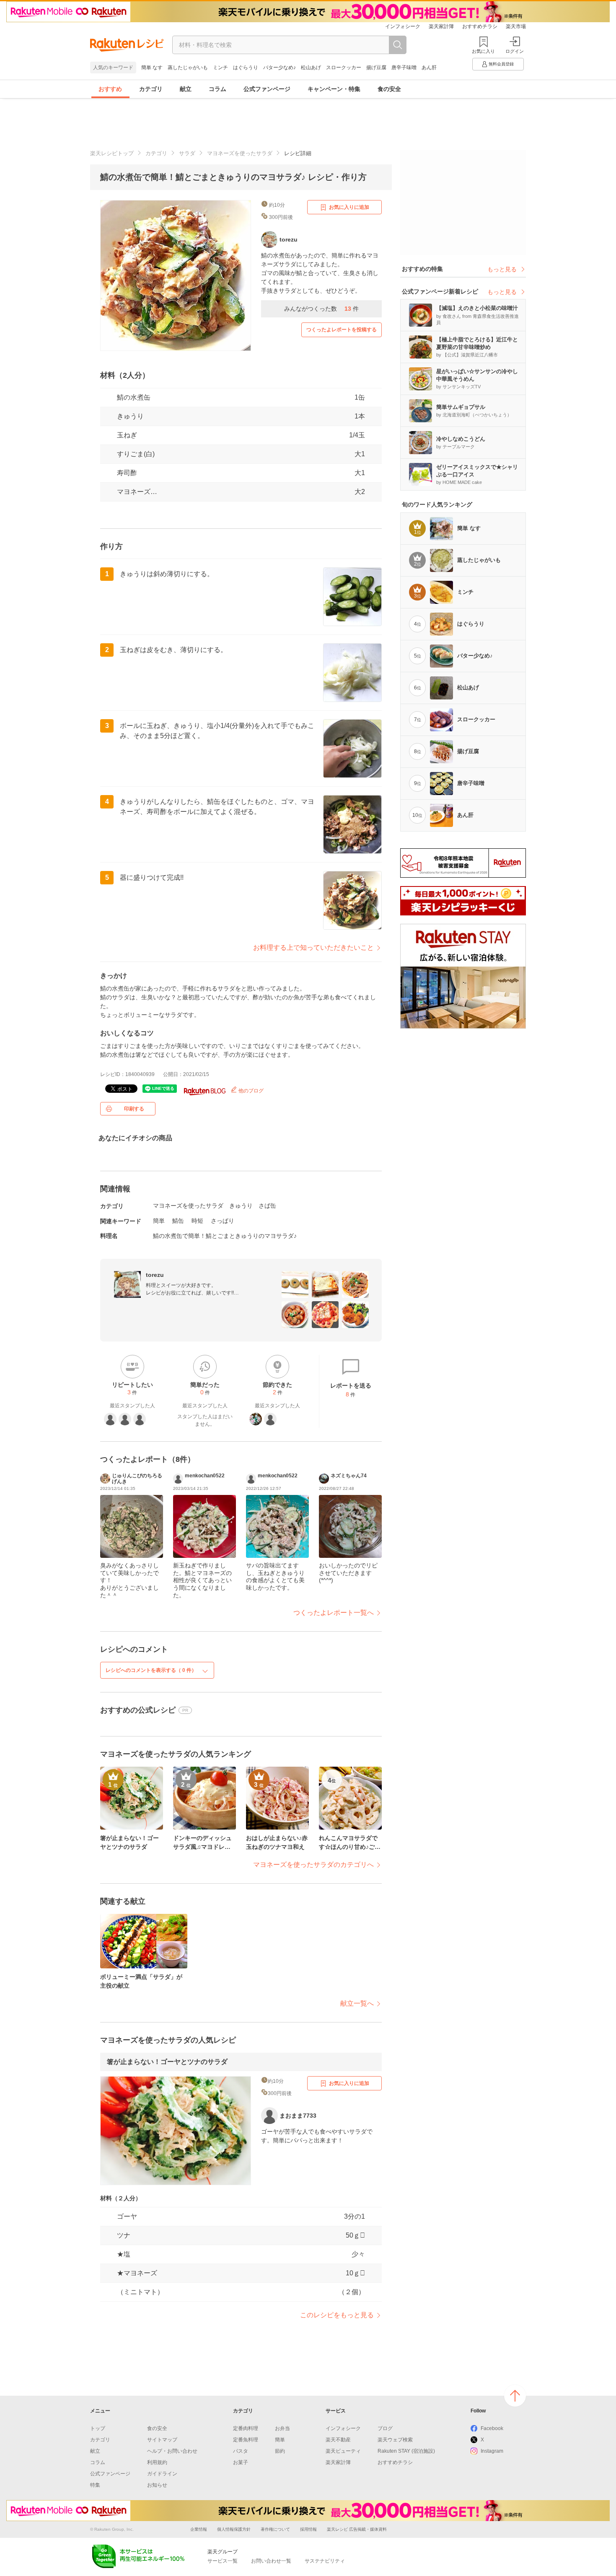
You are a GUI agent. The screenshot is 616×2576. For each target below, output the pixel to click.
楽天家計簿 (441, 26)
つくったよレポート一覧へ (334, 1613)
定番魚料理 (246, 2440)
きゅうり (130, 416)
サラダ (187, 153)
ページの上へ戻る (515, 2396)
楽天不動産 (338, 2440)
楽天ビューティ (343, 2451)
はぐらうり (246, 68)
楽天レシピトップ (112, 153)
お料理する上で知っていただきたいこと (313, 947)
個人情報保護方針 (234, 2529)
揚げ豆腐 (376, 68)
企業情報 (199, 2529)
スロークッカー (344, 68)
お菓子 (241, 2462)
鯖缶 (178, 1221)
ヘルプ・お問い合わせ (172, 2451)
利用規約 (157, 2462)
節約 (280, 2451)
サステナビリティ (325, 2561)
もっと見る (502, 269)
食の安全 (389, 89)
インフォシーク (403, 26)
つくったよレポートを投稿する (342, 330)
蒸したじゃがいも (188, 68)
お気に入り (483, 51)
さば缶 (267, 1206)
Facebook (492, 2428)
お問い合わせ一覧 (271, 2561)
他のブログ (250, 1091)
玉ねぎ (127, 435)
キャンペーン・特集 (334, 89)
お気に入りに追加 (349, 207)
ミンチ (220, 68)
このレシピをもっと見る (337, 2315)
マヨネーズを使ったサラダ (240, 153)
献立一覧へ (357, 2003)
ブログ (385, 2428)
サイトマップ (162, 2440)
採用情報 (308, 2529)
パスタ (241, 2451)
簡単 (159, 1221)
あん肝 (429, 68)
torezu (155, 1275)
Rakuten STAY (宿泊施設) (406, 2451)
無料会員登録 (501, 64)
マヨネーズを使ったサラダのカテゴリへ (313, 1865)
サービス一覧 (223, 2561)
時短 (197, 1221)
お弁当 (282, 2428)
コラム (217, 89)
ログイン (515, 51)
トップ (98, 2428)
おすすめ (110, 89)
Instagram (492, 2451)
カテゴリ (151, 89)
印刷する (134, 1109)
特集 (95, 2485)
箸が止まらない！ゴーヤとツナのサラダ (167, 2062)
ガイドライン (162, 2474)
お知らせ (157, 2485)
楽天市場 (516, 26)
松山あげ (311, 68)
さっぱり (223, 1221)
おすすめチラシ (480, 26)
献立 (186, 89)
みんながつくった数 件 (321, 309)
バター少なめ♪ (280, 68)
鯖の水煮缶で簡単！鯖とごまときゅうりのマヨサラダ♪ (225, 1236)
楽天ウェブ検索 (395, 2440)
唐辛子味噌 (404, 68)
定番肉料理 (246, 2428)
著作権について (275, 2529)
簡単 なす (152, 68)
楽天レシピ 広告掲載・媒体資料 (357, 2529)
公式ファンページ (267, 89)
